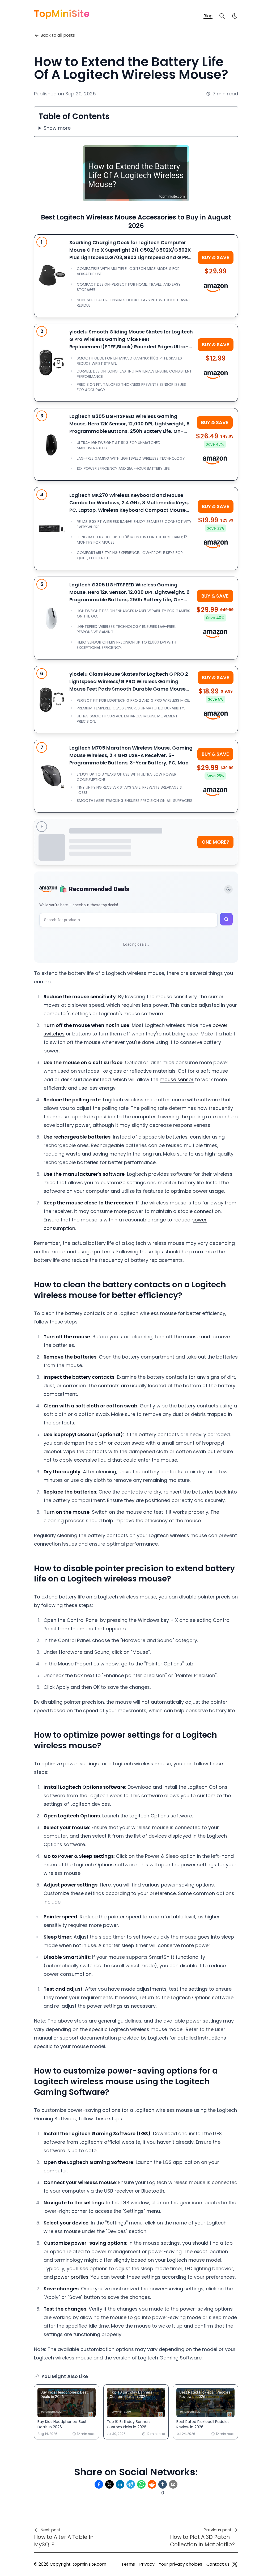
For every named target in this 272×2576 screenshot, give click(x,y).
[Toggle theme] (228, 889)
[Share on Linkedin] (120, 2484)
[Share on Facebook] (99, 2484)
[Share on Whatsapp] (141, 2484)
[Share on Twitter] (109, 2484)
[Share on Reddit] (152, 2484)
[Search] (222, 16)
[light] (235, 16)
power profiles (71, 2277)
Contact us (218, 2564)
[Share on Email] (173, 2484)
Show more (57, 128)
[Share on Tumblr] (163, 2484)
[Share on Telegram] (131, 2484)
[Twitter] (235, 2564)
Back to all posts (58, 35)
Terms (128, 2564)
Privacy (147, 2564)
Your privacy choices (180, 2564)
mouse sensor (177, 1079)
